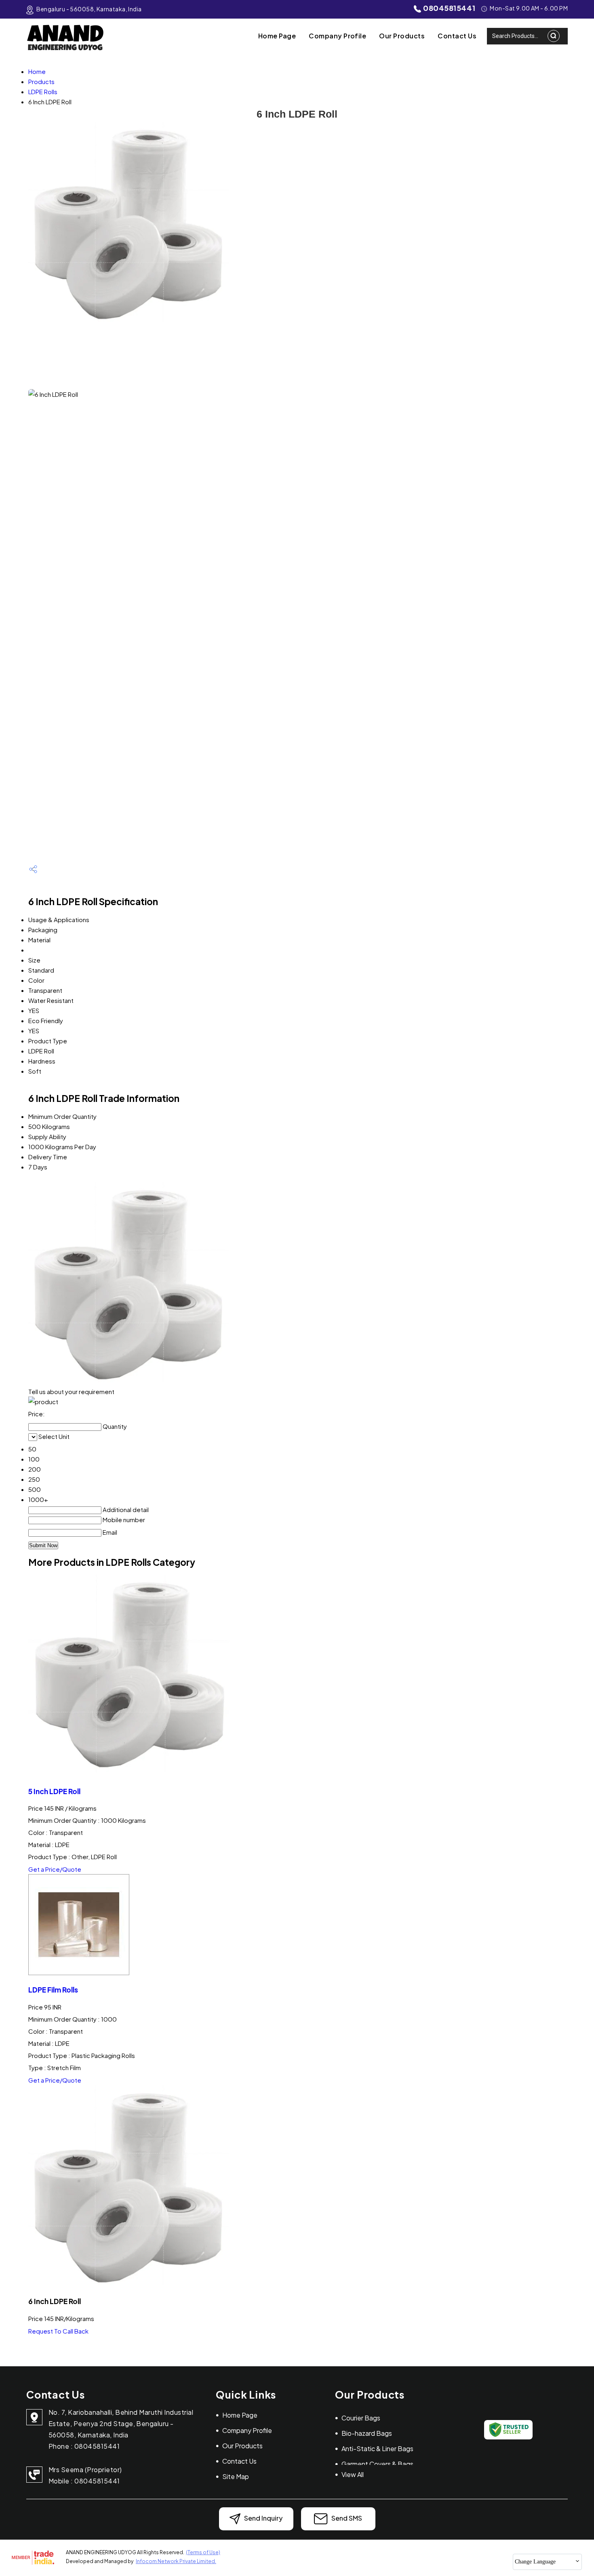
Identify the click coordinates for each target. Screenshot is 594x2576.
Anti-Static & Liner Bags (377, 2449)
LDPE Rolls (43, 92)
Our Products (402, 36)
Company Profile (337, 36)
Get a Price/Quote (55, 1869)
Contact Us (457, 36)
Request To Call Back (58, 2331)
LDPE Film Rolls (53, 1990)
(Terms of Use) (203, 2552)
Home (37, 71)
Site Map (236, 2476)
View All (353, 2474)
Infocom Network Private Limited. (176, 2561)
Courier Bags (361, 2418)
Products (41, 81)
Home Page (277, 36)
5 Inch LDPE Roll (54, 1791)
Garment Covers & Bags (377, 2464)
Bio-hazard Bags (367, 2433)
